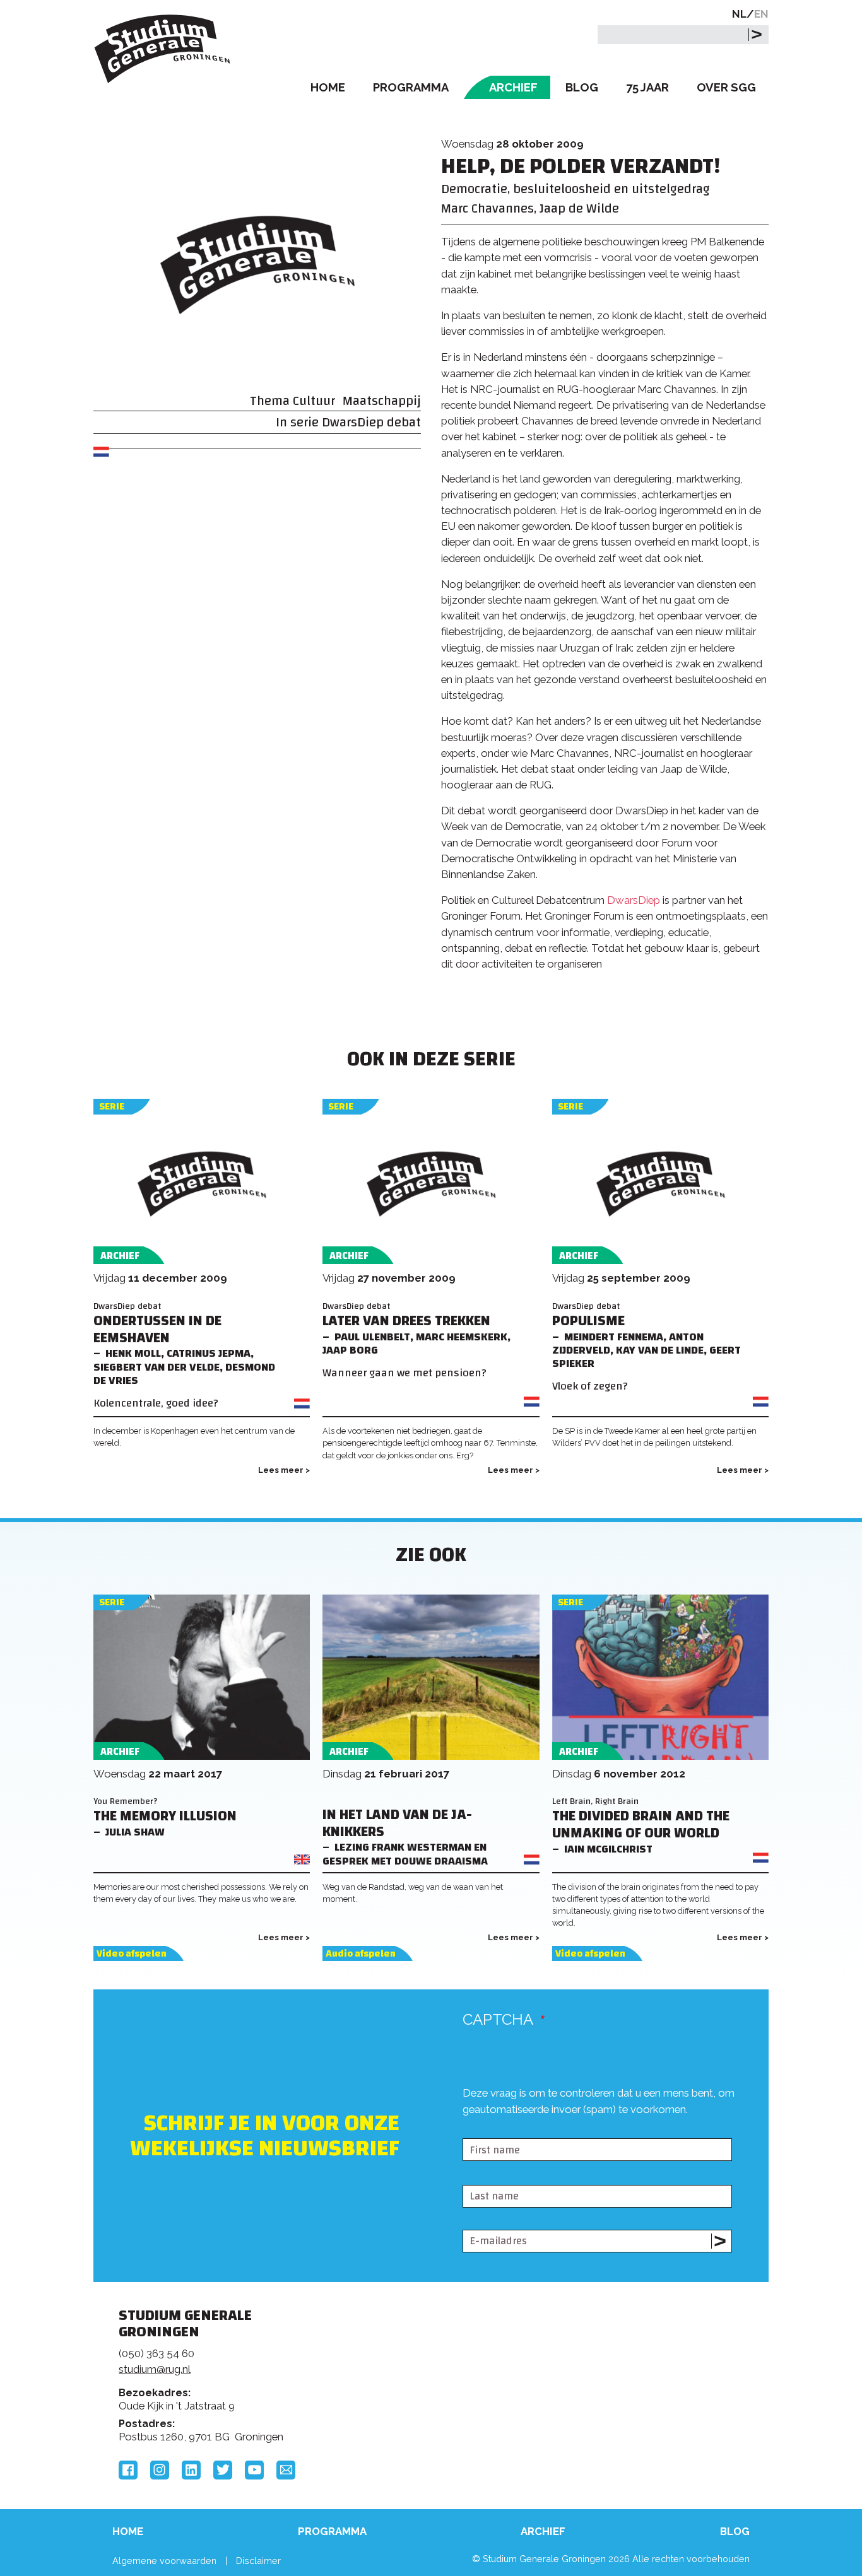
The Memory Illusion (165, 1816)
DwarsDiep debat (371, 422)
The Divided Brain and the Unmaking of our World (641, 1825)
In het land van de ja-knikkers (397, 1824)
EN (761, 14)
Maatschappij (382, 401)
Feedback (437, 2363)
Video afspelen (132, 1954)
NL (739, 14)
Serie (112, 1107)
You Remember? (126, 1801)
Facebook (128, 2470)
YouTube (254, 2470)
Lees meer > (284, 1470)
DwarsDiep (635, 900)
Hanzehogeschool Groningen (623, 2402)
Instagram (160, 2470)
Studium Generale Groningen (163, 49)
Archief (513, 87)
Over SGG (726, 87)
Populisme (588, 1321)
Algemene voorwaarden (164, 2561)
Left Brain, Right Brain (595, 1801)
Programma (411, 87)
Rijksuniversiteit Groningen (623, 2359)
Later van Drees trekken (406, 1321)
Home (328, 87)
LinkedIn (191, 2470)
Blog (582, 87)
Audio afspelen (361, 1954)
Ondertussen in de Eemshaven (157, 1330)
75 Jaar (647, 87)
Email (286, 2470)
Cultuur (314, 401)
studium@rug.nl (155, 2369)
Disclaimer (258, 2561)
